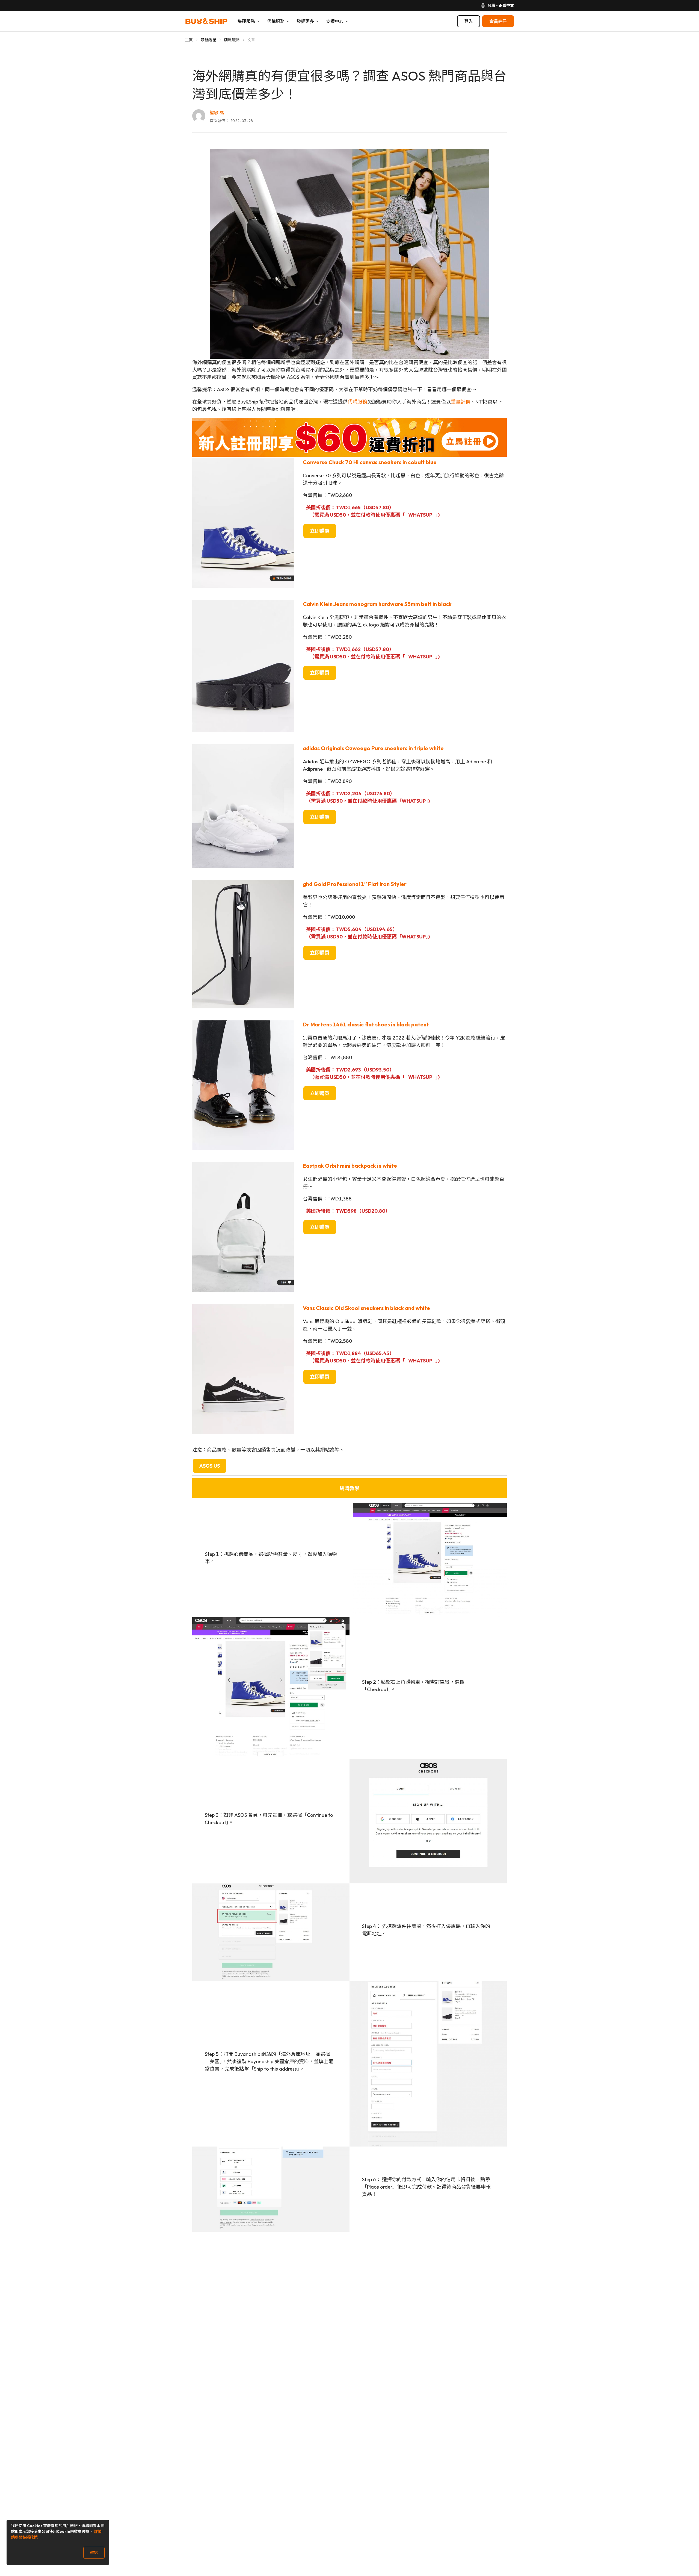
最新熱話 (208, 40)
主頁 (189, 40)
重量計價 (461, 402)
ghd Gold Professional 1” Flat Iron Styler (355, 884)
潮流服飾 (232, 40)
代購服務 (357, 402)
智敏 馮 (217, 113)
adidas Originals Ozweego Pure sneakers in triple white (373, 748)
